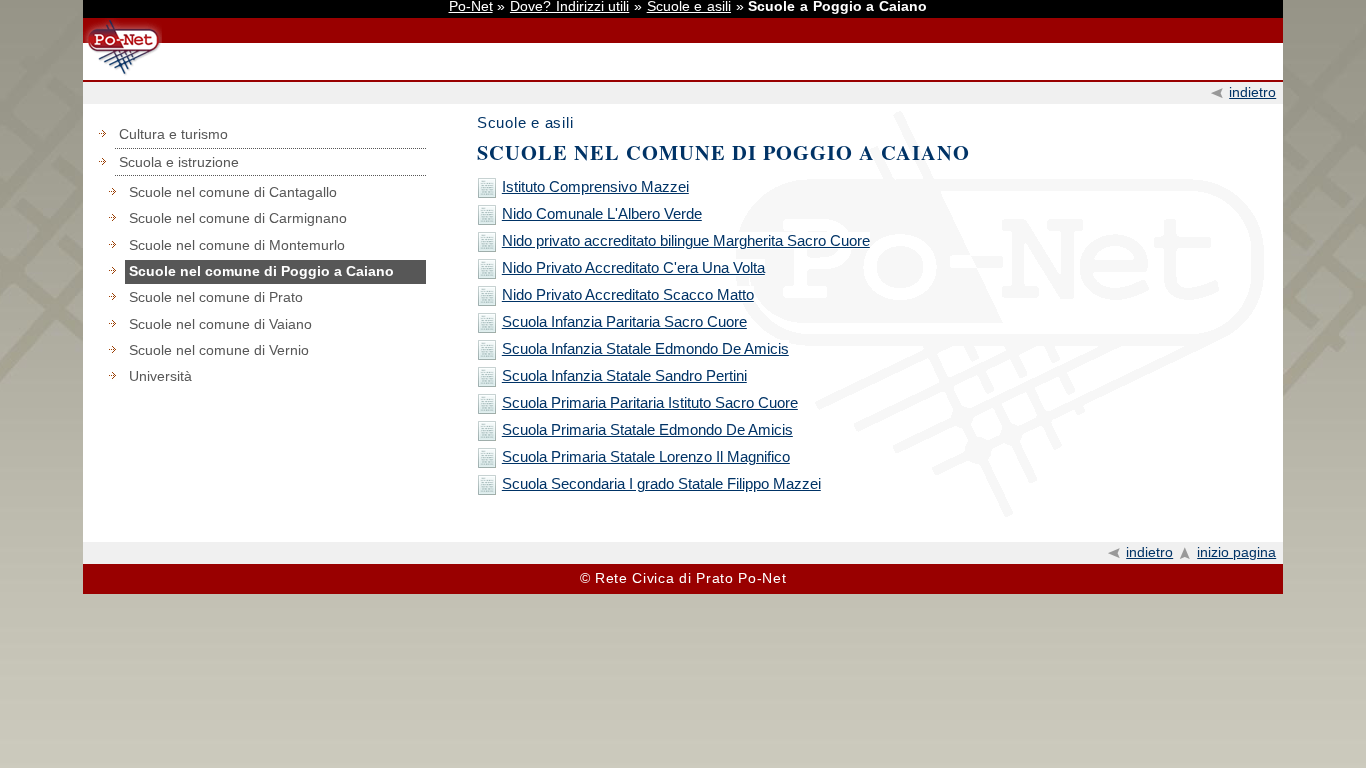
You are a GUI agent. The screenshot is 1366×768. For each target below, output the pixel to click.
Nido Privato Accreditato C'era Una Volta (633, 267)
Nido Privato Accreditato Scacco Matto (628, 294)
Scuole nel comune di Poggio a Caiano (261, 271)
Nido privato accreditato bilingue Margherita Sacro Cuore (686, 240)
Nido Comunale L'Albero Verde (602, 213)
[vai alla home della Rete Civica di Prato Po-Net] (122, 73)
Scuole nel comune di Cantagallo (233, 192)
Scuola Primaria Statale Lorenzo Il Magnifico (646, 456)
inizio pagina (1236, 552)
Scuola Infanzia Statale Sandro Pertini (624, 375)
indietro (1252, 92)
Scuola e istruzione (179, 162)
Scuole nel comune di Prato (216, 297)
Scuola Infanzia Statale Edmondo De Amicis (645, 348)
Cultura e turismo (173, 134)
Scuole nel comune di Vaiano (220, 324)
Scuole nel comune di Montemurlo (237, 245)
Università (160, 376)
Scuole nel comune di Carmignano (238, 218)
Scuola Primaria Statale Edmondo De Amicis (647, 429)
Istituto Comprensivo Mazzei (595, 186)
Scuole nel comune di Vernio (219, 350)
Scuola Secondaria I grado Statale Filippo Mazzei (661, 483)
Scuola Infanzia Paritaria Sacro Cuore (624, 321)
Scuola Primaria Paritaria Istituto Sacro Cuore (650, 402)
